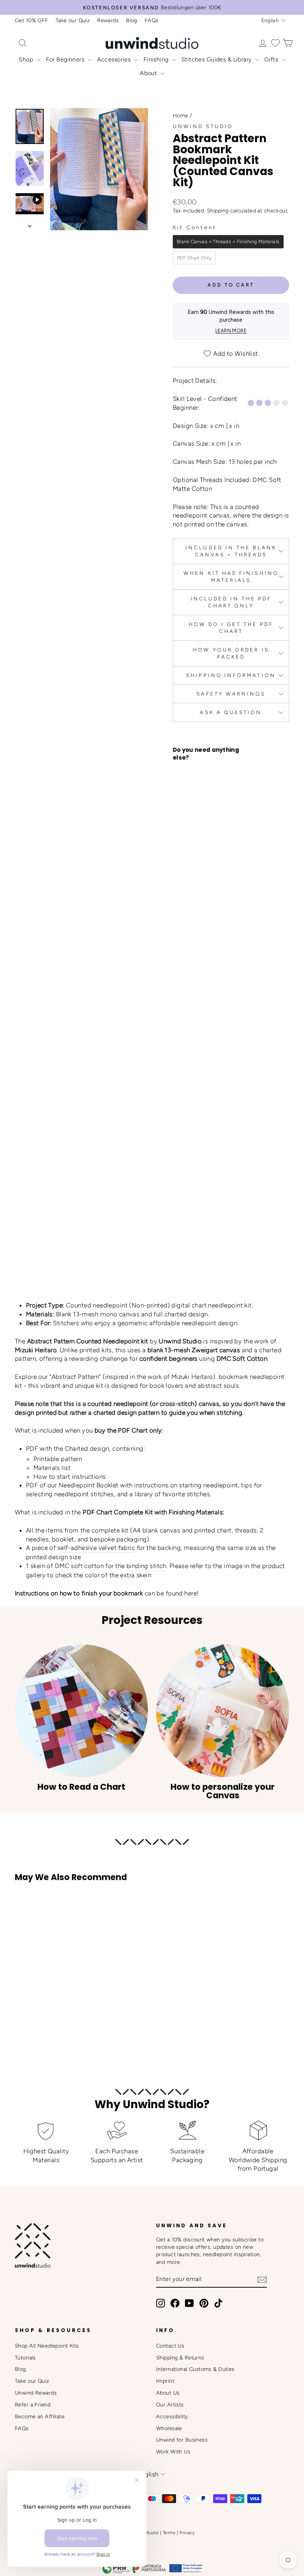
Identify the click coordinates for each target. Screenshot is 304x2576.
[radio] (228, 242)
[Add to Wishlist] (182, 1021)
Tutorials (25, 2358)
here (191, 1593)
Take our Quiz (73, 20)
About (149, 73)
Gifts (272, 59)
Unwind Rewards (36, 2393)
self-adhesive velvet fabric (96, 1548)
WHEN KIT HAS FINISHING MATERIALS (231, 577)
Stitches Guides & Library (217, 59)
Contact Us (170, 2346)
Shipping (218, 211)
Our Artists (170, 2405)
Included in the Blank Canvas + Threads (231, 551)
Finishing (157, 59)
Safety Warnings (231, 694)
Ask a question (231, 712)
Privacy (187, 2533)
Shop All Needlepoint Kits (47, 2346)
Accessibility (172, 2416)
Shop (27, 59)
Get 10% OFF (32, 20)
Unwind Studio (203, 126)
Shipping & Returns (180, 2358)
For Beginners (66, 59)
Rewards (108, 20)
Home (181, 115)
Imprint (165, 2381)
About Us (168, 2393)
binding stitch (146, 1566)
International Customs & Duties (195, 2369)
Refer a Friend (33, 2405)
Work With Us (173, 2452)
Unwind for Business (182, 2440)
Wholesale (169, 2428)
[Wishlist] (275, 43)
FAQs (152, 20)
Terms (169, 2533)
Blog (132, 20)
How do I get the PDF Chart (231, 628)
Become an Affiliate (40, 2416)
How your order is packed (231, 653)
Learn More (231, 331)
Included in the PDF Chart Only (231, 602)
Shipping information (231, 675)
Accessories (115, 59)
